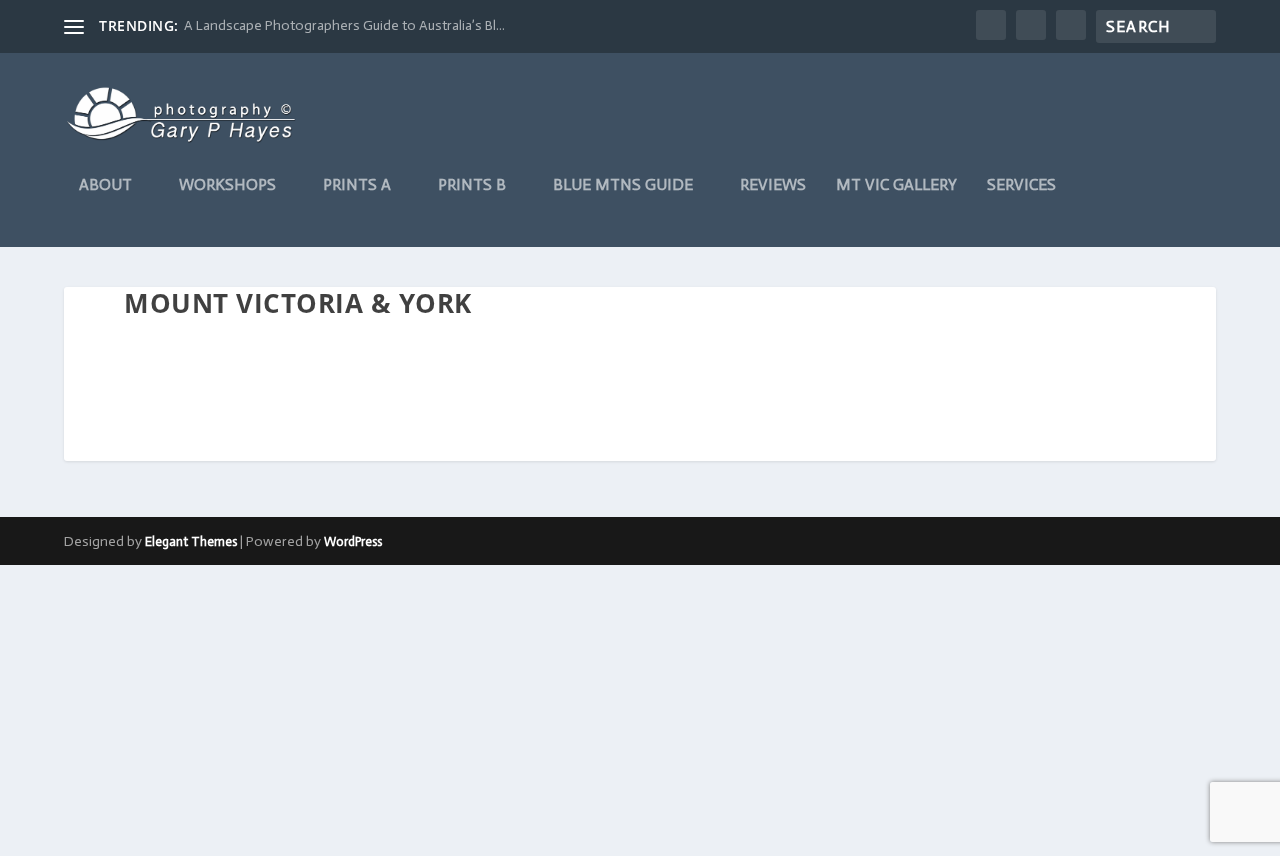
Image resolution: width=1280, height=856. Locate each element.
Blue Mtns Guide (623, 185)
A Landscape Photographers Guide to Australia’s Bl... (344, 25)
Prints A (357, 185)
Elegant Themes (191, 541)
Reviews (773, 185)
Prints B (472, 185)
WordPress (353, 541)
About (105, 185)
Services (1021, 185)
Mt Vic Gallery (896, 185)
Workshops (227, 185)
